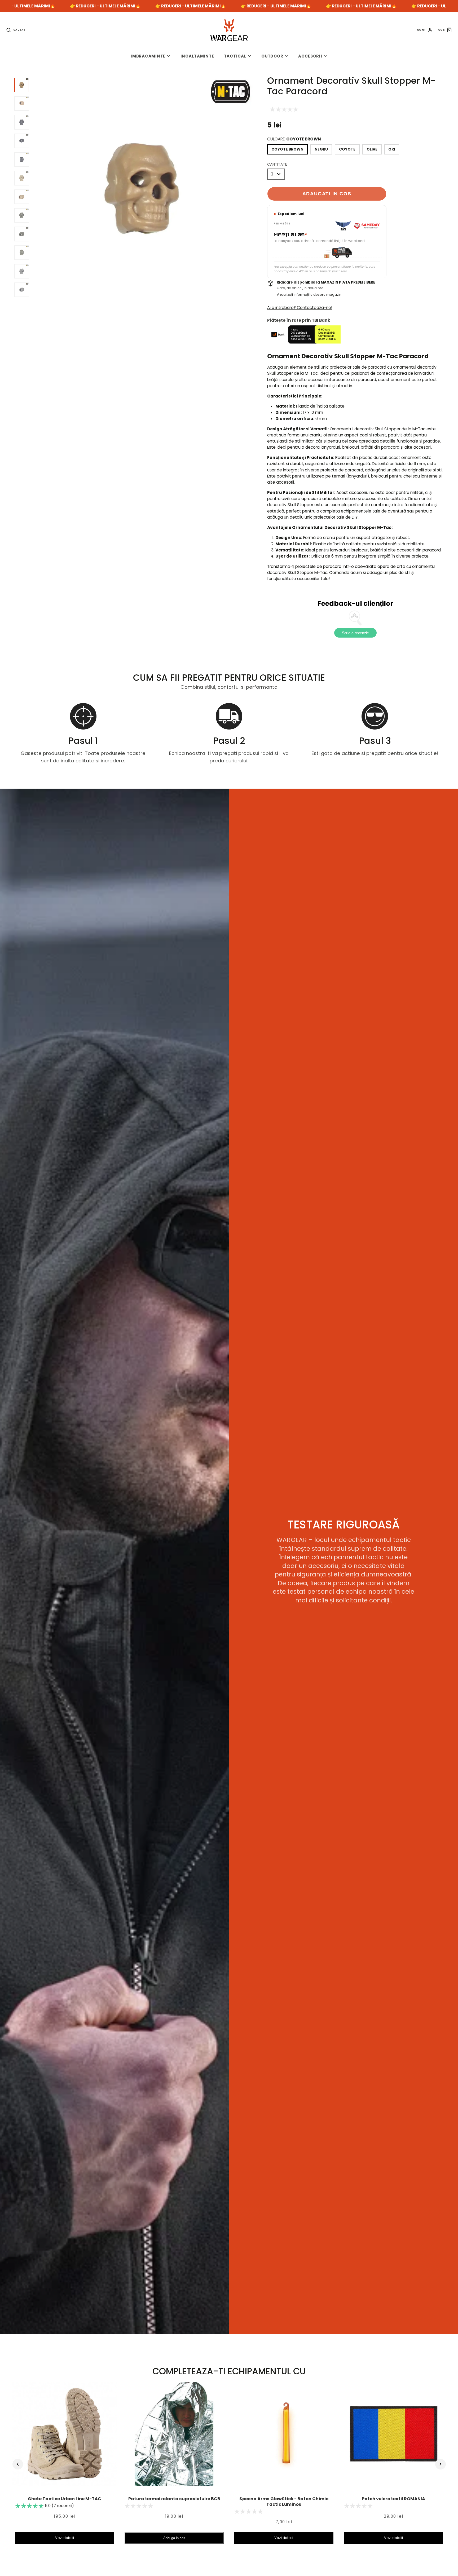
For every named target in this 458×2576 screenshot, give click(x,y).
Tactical (235, 56)
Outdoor (272, 56)
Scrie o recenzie (355, 633)
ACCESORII (310, 56)
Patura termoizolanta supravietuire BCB (174, 2499)
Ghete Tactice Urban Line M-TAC (65, 2499)
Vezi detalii (65, 2538)
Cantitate (277, 164)
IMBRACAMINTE (148, 56)
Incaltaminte (197, 56)
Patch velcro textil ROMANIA (393, 2499)
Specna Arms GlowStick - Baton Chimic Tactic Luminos (284, 2502)
